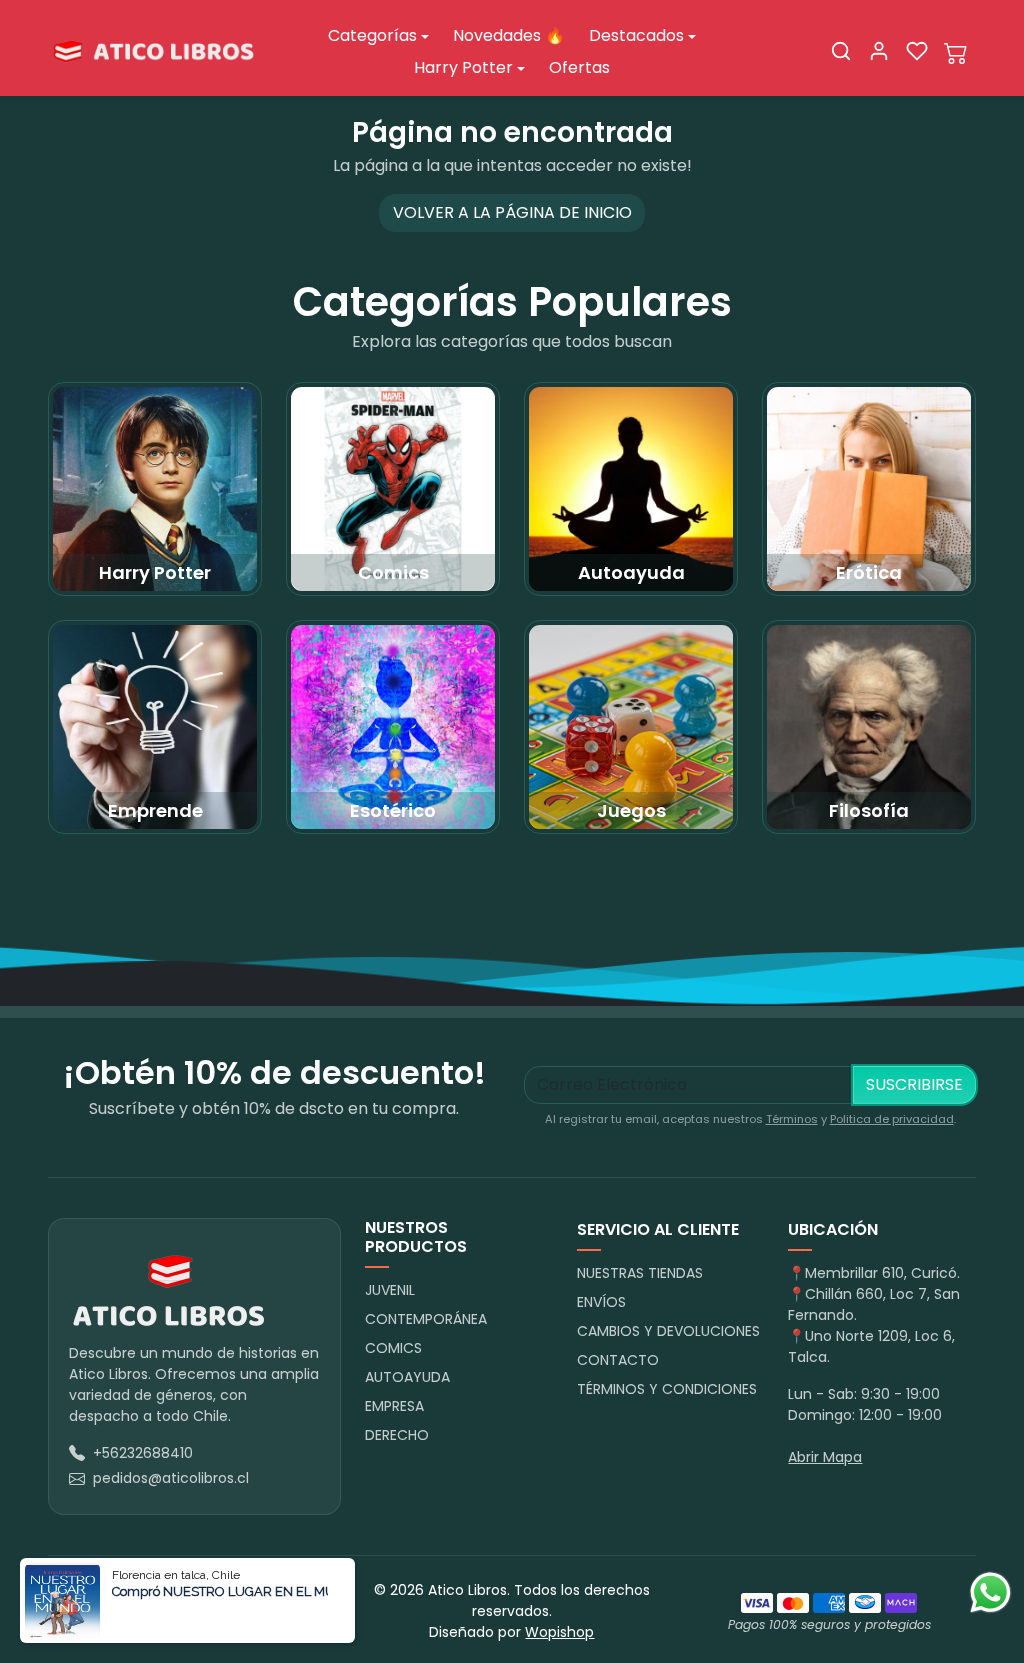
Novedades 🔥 (509, 35)
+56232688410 (143, 1453)
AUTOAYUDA (407, 1377)
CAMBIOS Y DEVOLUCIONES (668, 1331)
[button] (841, 51)
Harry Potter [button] (463, 67)
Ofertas (579, 67)
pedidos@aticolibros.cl (171, 1478)
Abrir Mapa (825, 1457)
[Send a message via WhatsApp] (990, 1592)
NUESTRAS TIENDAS (640, 1273)
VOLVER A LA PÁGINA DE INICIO (512, 212)
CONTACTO (618, 1360)
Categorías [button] (372, 35)
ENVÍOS (601, 1302)
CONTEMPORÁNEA (426, 1319)
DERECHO (397, 1435)
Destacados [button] (636, 35)
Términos (792, 1119)
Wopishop (559, 1632)
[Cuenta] (879, 51)
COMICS (393, 1348)
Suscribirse (914, 1084)
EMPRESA (394, 1406)
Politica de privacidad (892, 1119)
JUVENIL (390, 1290)
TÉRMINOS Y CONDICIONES (667, 1389)
